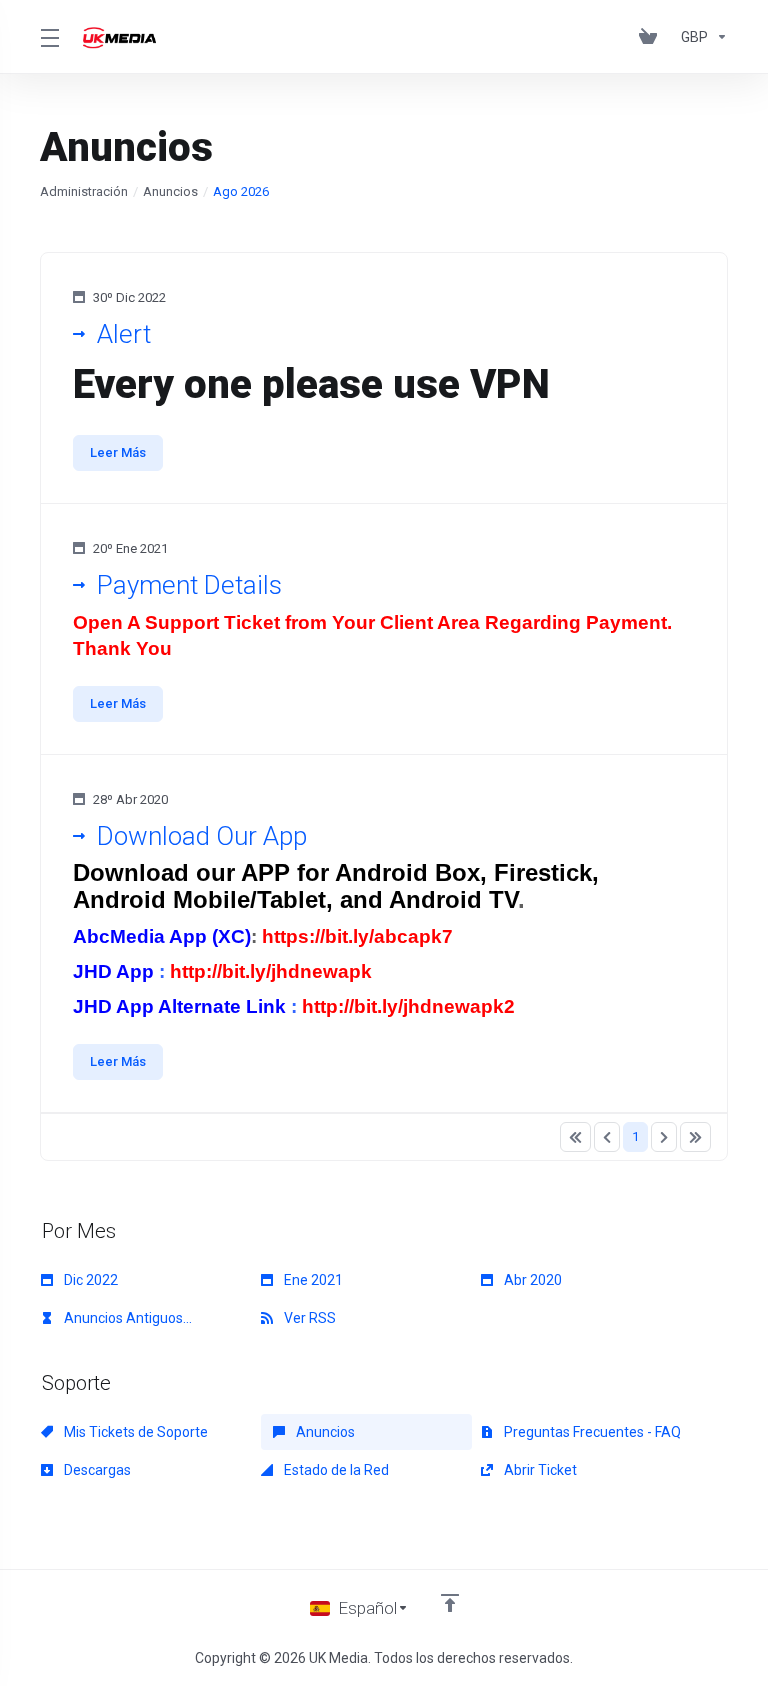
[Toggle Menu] (49, 37)
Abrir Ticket (539, 1470)
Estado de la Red (335, 1470)
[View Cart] (652, 37)
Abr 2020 (531, 1280)
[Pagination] (575, 1137)
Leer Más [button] (118, 452)
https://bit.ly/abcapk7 (357, 936)
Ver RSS (308, 1318)
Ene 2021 (312, 1280)
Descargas (96, 1470)
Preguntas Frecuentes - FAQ (591, 1432)
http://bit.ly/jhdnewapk (271, 971)
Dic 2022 (89, 1280)
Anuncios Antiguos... (126, 1318)
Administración (84, 191)
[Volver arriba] (450, 1603)
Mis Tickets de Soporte (134, 1432)
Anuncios (170, 191)
